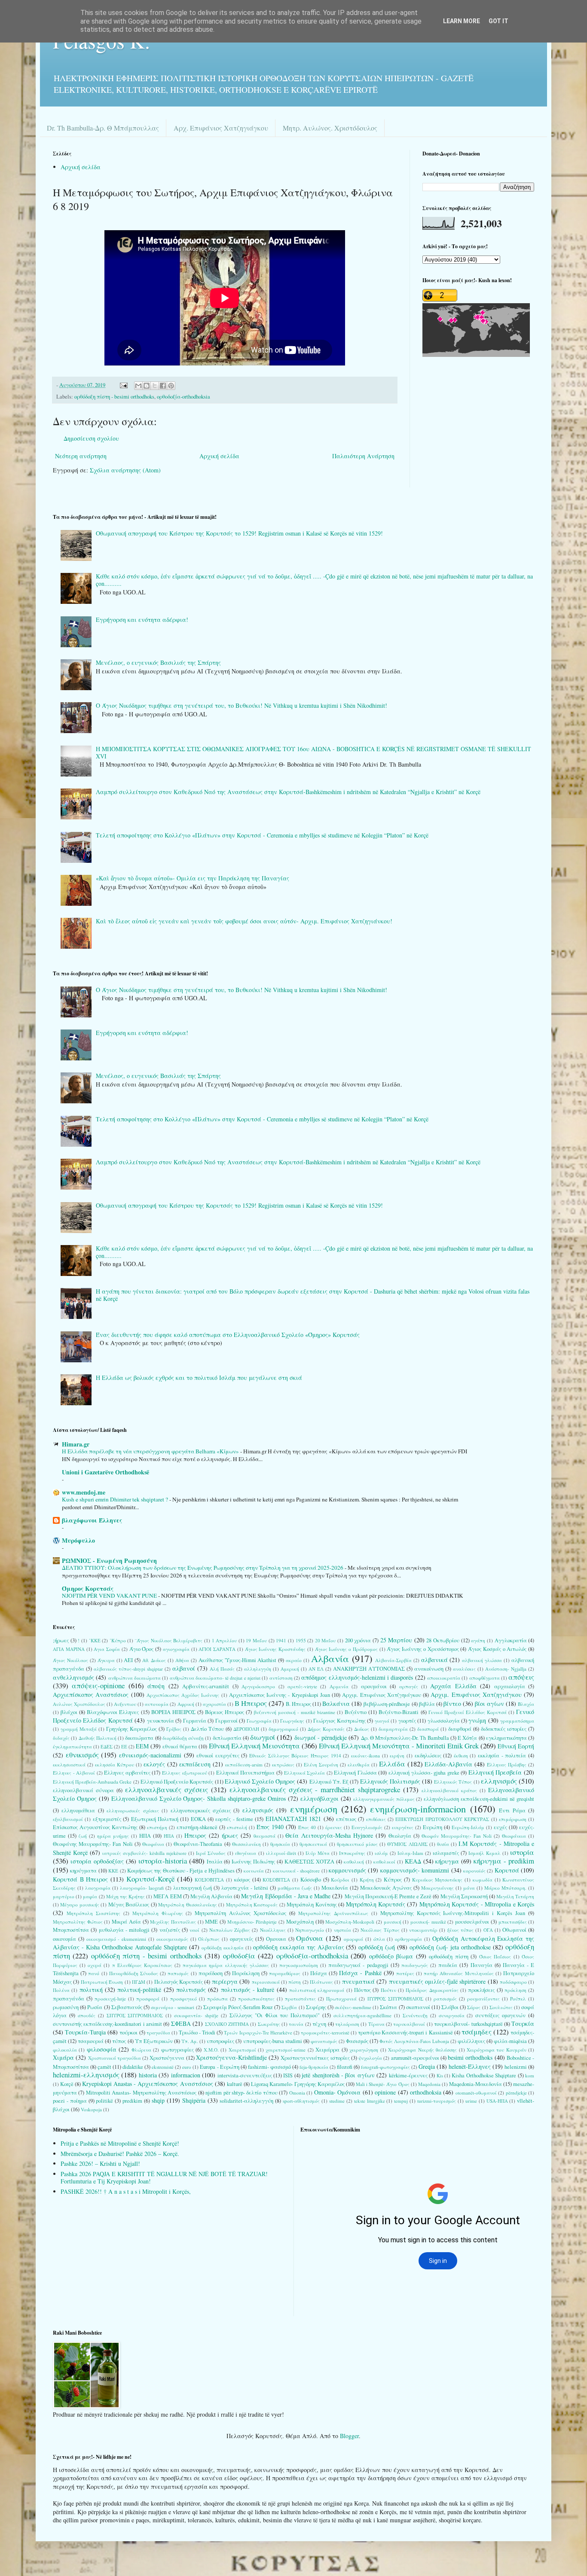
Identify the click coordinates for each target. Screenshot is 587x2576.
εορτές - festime (234, 1819)
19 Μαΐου (256, 1640)
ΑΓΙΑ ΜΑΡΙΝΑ (69, 1649)
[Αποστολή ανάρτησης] (123, 385)
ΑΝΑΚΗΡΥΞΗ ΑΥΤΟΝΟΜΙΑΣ (369, 1669)
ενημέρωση (314, 1809)
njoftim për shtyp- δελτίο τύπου (242, 2093)
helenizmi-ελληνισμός (86, 2075)
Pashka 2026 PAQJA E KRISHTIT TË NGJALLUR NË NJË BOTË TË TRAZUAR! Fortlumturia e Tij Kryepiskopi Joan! (164, 2177)
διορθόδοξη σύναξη (183, 1738)
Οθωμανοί (514, 1930)
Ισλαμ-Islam (410, 1853)
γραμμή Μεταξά (79, 1729)
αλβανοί (184, 1668)
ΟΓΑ (488, 1930)
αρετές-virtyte (302, 1686)
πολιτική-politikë (139, 1990)
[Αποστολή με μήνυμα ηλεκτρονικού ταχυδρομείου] (138, 386)
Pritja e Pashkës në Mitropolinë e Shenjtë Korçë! (120, 2143)
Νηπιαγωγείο (310, 1930)
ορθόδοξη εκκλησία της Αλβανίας (299, 1947)
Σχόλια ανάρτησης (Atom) (125, 470)
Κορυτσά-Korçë (150, 1879)
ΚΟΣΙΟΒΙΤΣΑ (209, 1880)
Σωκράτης (269, 2024)
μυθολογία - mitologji (124, 1930)
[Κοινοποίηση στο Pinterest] (171, 386)
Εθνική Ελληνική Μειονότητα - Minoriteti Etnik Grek (399, 1746)
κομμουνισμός (347, 1870)
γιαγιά (382, 1721)
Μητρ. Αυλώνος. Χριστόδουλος (330, 128)
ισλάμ (381, 1853)
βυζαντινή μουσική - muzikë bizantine (295, 1712)
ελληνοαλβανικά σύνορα (83, 1790)
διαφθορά (460, 1729)
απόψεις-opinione (98, 1685)
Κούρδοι (340, 1880)
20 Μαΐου (326, 1640)
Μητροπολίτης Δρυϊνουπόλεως (333, 1913)
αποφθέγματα (485, 1678)
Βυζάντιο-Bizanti (399, 1712)
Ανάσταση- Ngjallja (506, 1669)
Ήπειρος (195, 1835)
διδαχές (61, 1738)
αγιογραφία (176, 1649)
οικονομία (64, 1939)
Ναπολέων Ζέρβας (230, 1930)
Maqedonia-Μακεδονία (475, 2084)
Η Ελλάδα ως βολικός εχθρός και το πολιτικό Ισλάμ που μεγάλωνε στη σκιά (199, 1378)
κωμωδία (483, 1880)
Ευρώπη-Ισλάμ (468, 1827)
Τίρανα (376, 2024)
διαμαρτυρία (393, 1729)
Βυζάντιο (356, 1712)
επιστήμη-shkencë (197, 1827)
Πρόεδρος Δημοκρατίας (432, 1990)
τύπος (119, 2041)
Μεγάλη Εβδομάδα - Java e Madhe (286, 1896)
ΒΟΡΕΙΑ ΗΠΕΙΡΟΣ (173, 1712)
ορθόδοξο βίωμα (391, 1956)
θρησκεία (280, 1844)
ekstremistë (163, 2067)
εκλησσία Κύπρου (115, 1765)
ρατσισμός (445, 1999)
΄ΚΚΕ (95, 1640)
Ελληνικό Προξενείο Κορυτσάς (177, 1782)
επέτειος (346, 1819)
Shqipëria (194, 2100)
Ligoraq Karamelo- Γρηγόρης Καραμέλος (298, 2084)
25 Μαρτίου (396, 1640)
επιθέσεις (376, 1819)
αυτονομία (157, 1704)
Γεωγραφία (259, 1721)
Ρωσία (95, 2007)
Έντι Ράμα (512, 1810)
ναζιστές (170, 1930)
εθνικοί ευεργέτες (218, 1755)
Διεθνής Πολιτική (98, 1738)
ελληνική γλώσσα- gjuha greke (424, 1773)
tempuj (401, 2101)
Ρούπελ (518, 1999)
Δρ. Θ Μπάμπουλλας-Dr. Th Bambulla (405, 1738)
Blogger (349, 2436)
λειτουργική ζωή (193, 1888)
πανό (94, 1973)
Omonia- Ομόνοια (337, 2092)
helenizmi (516, 2067)
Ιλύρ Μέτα (318, 1853)
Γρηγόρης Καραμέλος (131, 1729)
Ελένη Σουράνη (321, 1765)
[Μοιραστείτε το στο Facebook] (163, 386)
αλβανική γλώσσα (482, 1660)
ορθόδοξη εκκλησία (223, 1947)
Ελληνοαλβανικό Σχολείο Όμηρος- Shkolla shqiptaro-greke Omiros (199, 1798)
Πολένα (61, 1990)
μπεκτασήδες (513, 1922)
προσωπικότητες (256, 1999)
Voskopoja (91, 2109)
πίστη (295, 1982)
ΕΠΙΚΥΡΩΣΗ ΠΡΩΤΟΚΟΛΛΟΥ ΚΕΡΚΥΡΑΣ (442, 1819)
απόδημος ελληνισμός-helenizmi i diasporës (357, 1677)
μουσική (393, 1922)
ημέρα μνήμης (113, 1836)
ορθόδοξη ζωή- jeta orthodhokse (450, 1947)
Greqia (427, 2066)
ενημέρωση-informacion (418, 1809)
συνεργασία (452, 2015)
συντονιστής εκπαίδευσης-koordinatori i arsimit (107, 2024)
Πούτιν (388, 1990)
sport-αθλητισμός (301, 2101)
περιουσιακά (266, 1982)
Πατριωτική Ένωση (102, 1982)
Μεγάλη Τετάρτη (515, 1896)
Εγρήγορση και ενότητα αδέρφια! (142, 620)
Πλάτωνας (321, 1982)
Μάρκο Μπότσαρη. (505, 1888)
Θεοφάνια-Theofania (198, 1844)
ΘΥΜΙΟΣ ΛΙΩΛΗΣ (407, 1844)
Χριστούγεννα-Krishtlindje (231, 2057)
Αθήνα (182, 1660)
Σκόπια (388, 2007)
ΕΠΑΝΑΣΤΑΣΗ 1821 (293, 1819)
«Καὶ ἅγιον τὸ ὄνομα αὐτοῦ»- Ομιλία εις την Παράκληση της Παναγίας (193, 878)
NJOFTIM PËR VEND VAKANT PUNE (110, 1596)
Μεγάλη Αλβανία (211, 1896)
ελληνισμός (499, 1781)
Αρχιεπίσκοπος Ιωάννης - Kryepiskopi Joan (280, 1695)
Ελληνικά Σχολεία (305, 1773)
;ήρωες (61, 1640)
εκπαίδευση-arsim (244, 1765)
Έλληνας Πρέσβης (507, 1765)
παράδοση (211, 1973)
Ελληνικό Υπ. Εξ (329, 1782)
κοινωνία (254, 1871)
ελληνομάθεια (78, 1810)
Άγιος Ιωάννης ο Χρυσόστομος (423, 1649)
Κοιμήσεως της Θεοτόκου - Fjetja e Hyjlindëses (181, 1871)
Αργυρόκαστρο (258, 1686)
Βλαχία (526, 1704)
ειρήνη (397, 1755)
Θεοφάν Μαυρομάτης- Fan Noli (457, 1836)
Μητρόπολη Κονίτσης (312, 1905)
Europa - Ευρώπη (219, 2067)
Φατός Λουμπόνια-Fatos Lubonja (414, 2041)
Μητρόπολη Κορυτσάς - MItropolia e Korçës (477, 1904)
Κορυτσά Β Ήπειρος (80, 1879)
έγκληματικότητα (72, 1746)
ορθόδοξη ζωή (377, 1947)
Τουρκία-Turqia (85, 2032)
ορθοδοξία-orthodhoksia (183, 397)
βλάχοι (69, 1712)
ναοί (194, 1930)
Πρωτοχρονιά (341, 1999)
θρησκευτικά (313, 1844)
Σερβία (289, 2007)
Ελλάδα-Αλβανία (448, 1764)
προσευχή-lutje (110, 1999)
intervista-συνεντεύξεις (245, 2075)
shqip (158, 2100)
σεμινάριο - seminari (173, 2007)
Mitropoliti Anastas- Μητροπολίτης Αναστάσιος (141, 2093)
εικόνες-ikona (365, 1755)
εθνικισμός (82, 1755)
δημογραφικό (283, 1729)
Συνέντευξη (415, 2015)
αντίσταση (281, 1678)
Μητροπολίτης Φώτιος (78, 1922)
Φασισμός (357, 2041)
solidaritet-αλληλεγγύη (246, 2101)
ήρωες (230, 1835)
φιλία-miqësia (510, 2041)
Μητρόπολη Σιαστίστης (93, 1913)
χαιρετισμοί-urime (286, 2050)
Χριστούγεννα (167, 2058)
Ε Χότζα (467, 1738)
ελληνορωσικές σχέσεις (133, 1810)
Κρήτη (367, 1880)
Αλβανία (330, 1658)
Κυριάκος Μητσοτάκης (437, 1880)
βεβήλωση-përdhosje (387, 1704)
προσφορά (148, 1999)
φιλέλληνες (471, 2041)
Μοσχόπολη (300, 1922)
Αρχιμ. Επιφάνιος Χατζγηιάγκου (382, 1695)
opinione (385, 2092)
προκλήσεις (481, 1990)
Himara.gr (76, 1444)
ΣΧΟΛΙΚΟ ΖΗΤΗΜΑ (227, 2024)
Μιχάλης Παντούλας (173, 1922)
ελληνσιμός (258, 1810)
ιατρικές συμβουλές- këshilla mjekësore (144, 1853)
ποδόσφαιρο (513, 1982)
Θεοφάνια (153, 1844)
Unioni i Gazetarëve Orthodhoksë (105, 1472)
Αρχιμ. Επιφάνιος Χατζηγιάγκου (476, 1694)
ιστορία (522, 1852)
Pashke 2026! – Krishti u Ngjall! (100, 2163)
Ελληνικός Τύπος (453, 1782)
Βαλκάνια (336, 1704)
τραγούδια (158, 2032)
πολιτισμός (191, 1990)
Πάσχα (319, 1973)
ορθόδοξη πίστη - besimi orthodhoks (114, 397)
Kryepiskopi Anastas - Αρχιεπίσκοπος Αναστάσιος (147, 2084)
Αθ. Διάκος (154, 1660)
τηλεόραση (347, 2024)
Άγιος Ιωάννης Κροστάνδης (275, 1649)
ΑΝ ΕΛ (316, 1669)
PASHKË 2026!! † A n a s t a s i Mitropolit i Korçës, (126, 2191)
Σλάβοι (450, 2007)
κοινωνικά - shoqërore (297, 1871)
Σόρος (474, 2007)
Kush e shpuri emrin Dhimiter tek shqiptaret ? (116, 1499)
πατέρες (405, 1973)
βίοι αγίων (489, 1704)
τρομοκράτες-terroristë (325, 2032)
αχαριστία (214, 1704)
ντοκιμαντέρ (423, 1930)
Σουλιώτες (501, 2007)
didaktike (133, 2067)
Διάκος (362, 1729)
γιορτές (407, 1721)
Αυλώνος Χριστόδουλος (79, 1704)
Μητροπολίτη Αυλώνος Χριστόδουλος (240, 1913)
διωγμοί (263, 1737)
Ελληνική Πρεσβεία (495, 1772)
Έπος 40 (307, 1827)
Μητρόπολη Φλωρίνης (158, 1913)
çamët (104, 2067)
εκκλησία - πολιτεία (502, 1755)
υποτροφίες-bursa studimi (273, 2041)
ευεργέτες (403, 1827)
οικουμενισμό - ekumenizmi (116, 1939)
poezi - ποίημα (70, 2101)
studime (337, 2101)
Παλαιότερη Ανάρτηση (363, 456)
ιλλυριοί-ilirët (281, 1853)
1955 (301, 1640)
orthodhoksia (426, 2092)
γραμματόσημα (517, 1721)
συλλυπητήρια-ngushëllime (362, 2015)
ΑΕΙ (128, 1660)
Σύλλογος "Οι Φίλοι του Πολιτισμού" (275, 2015)
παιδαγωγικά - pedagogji (358, 1965)
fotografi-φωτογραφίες (385, 2067)
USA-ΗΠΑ (497, 2101)
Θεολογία (400, 1836)
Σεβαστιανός (127, 2007)
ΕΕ (124, 1746)
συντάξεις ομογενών (500, 2015)
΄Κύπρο (118, 1640)
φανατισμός (324, 2041)
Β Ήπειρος (251, 1703)
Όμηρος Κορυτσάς (88, 1588)
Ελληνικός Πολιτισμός (390, 1781)
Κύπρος (393, 1880)
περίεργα (225, 1981)
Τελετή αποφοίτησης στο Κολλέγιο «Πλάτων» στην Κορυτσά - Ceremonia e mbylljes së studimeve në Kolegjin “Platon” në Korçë (262, 835)
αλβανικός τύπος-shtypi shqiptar (128, 1669)
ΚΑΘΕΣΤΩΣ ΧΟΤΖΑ (309, 1862)
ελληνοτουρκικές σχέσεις (201, 1810)
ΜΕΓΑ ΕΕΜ (167, 1896)
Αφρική (186, 1704)
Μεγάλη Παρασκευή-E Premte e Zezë (388, 1896)
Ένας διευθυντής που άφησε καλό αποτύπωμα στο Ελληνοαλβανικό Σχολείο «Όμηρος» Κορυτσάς (228, 1335)
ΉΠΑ (169, 1836)
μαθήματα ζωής (295, 1888)
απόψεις (521, 1677)
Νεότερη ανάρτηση (81, 456)
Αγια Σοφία (107, 1649)
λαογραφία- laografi (142, 1888)
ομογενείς (242, 1939)
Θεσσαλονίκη (246, 1844)
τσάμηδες (477, 2032)
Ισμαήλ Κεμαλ (485, 1853)
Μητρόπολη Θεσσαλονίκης (187, 1905)
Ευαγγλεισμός (367, 1827)
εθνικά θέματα (180, 1746)
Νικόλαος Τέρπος (380, 1930)
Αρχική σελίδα (81, 167)
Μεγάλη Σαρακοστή (464, 1896)
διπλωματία (227, 1738)
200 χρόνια (358, 1640)
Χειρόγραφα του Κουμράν (497, 2050)
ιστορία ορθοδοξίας (97, 1861)
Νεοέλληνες (273, 1930)
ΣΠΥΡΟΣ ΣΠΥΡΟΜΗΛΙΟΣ (135, 2015)
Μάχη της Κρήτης (125, 1896)
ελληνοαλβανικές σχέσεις (167, 1789)
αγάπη (478, 1640)
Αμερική (290, 1669)
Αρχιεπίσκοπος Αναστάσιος (91, 1694)
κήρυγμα (447, 1861)
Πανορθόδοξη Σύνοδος (134, 1973)
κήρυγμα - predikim (504, 1861)
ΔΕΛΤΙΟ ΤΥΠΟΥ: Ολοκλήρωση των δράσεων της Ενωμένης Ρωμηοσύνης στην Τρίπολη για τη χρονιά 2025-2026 (203, 1568)
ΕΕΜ (142, 1746)
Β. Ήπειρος (298, 1704)
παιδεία (448, 1965)
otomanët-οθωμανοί (476, 2093)
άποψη (156, 1686)
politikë (104, 2101)
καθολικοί (384, 1862)
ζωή (83, 1836)
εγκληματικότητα (506, 1738)
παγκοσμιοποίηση (299, 1965)
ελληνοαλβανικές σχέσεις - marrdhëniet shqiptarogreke (315, 1789)
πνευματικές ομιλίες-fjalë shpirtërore (437, 1981)
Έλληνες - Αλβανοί (74, 1773)
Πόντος (362, 1990)
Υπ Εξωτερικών (154, 2041)
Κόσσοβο (311, 1880)
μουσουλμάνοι (472, 1922)
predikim (132, 2101)
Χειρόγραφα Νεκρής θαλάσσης (422, 2050)
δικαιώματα (139, 1738)
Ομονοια (276, 1939)
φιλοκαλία (65, 2050)
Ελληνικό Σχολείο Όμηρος (260, 1781)
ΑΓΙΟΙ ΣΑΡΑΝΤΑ (217, 1649)
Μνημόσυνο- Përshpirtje (252, 1922)
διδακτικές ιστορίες (504, 1729)
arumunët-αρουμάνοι (415, 2058)
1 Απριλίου (225, 1640)
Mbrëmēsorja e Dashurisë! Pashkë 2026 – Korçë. (120, 2154)
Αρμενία (339, 1686)
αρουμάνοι (374, 1686)
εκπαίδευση (195, 1764)
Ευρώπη (433, 1827)
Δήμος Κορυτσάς (326, 1729)
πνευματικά (358, 1981)
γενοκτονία (161, 1721)
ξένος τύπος (460, 1930)
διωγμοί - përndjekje (321, 1737)
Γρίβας (174, 1729)
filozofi (345, 2067)
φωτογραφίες (177, 2050)
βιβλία (427, 1704)
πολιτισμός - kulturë (248, 1990)
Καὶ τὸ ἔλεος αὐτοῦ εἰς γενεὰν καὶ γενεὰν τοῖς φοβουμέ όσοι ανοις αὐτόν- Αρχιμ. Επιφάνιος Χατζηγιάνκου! (244, 921)
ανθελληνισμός (73, 1677)
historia (148, 2075)
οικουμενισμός (172, 1939)
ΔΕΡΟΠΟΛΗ (246, 1729)
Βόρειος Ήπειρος (225, 1712)
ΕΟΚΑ (198, 1819)
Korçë (67, 2084)
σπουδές (87, 2015)
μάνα (469, 1888)
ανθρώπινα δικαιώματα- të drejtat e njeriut (215, 1678)
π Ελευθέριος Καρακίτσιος (142, 1965)
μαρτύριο (64, 1896)
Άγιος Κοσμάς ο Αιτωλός (497, 1649)
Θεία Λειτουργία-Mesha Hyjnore (329, 1835)
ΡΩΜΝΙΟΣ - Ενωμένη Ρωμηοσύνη (109, 1561)
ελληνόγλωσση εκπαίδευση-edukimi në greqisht (479, 1799)
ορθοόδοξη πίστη (448, 1956)
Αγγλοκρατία (511, 1640)
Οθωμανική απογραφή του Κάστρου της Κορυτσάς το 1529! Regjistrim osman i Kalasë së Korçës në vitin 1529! (239, 533)
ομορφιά (353, 1939)
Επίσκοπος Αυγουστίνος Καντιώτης (95, 1827)
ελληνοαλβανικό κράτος (449, 1790)
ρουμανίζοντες (483, 1999)
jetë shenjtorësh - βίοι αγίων (338, 2075)
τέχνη (319, 2024)
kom (530, 2075)
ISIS (288, 2075)
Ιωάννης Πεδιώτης (253, 1862)
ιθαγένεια (246, 1853)
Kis (440, 2075)
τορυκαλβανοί (409, 2024)
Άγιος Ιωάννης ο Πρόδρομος (346, 1649)
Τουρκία (523, 2023)
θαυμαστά (264, 1836)
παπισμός (178, 1973)
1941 (281, 1640)
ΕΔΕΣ (107, 1746)
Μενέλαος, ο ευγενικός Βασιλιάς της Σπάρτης (158, 662)
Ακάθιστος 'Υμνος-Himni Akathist (238, 1660)
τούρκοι (128, 2032)
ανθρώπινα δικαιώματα (135, 1678)
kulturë (235, 2084)
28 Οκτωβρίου (443, 1640)
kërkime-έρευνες (408, 2075)
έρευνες (334, 1827)
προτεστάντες (300, 1999)
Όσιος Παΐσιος (495, 1956)
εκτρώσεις (283, 1765)
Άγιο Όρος (142, 1649)
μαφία (90, 1896)
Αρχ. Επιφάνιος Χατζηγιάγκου (221, 128)
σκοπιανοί (418, 2007)
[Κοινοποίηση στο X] (155, 386)
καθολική (354, 1862)
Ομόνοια (310, 1938)
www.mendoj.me (84, 1492)
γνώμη (477, 1720)
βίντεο (452, 1704)
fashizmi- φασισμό (269, 2067)
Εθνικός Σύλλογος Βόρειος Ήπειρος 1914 (295, 1755)
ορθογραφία (408, 1939)
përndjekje (516, 2093)
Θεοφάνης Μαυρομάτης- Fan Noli (93, 1844)
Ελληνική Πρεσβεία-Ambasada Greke (92, 1782)
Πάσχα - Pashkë (360, 1973)
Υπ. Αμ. (190, 2041)
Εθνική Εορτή (516, 1746)
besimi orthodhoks (470, 2057)
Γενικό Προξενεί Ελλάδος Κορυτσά (468, 1712)
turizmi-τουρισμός (437, 2101)
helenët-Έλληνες (470, 2066)
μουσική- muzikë (428, 1922)
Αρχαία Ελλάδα (453, 1686)
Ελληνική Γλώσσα (355, 1773)
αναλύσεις (464, 1669)
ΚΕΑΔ (413, 1861)
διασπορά (428, 1729)
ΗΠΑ (145, 1836)
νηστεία (342, 1930)
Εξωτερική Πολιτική (155, 1819)
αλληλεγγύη (258, 1669)
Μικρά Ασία (126, 1922)
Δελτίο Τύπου (207, 1729)
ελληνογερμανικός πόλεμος (384, 1799)
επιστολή (237, 1827)
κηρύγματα (83, 1871)
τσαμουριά (91, 2041)
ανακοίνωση (429, 1669)
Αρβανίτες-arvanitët (206, 1686)
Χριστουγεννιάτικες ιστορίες (315, 2058)
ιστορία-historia (163, 1861)
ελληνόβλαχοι (319, 1798)
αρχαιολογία (510, 1686)
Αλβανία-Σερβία (393, 1660)
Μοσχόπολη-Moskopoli (350, 1922)
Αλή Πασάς (222, 1669)
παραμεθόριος (285, 1973)
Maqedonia (429, 2084)
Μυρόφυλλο (78, 1540)
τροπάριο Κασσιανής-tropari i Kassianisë (405, 2032)
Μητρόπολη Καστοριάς (252, 1905)
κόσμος (242, 1880)
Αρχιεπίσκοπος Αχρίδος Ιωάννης (183, 1695)
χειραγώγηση (364, 2050)
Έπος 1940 (270, 1827)
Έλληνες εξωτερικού (185, 1773)
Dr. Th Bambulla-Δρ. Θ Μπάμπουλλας (103, 128)
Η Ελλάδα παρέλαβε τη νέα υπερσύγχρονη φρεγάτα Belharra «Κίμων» (151, 1451)
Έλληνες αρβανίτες (127, 1773)
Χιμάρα (63, 2057)
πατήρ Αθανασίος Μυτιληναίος (459, 1973)
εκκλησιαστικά (69, 1765)
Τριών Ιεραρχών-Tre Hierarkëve (258, 2032)
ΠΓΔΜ (139, 1982)
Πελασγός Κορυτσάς (179, 1982)
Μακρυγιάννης (437, 1888)
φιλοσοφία (102, 2049)
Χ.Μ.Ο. (211, 2050)
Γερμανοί (226, 1721)
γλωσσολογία (444, 1721)
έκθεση (461, 1755)
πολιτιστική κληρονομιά (317, 1990)
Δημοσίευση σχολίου (91, 438)
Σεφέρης (316, 2007)
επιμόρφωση (513, 1819)
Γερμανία (195, 1721)
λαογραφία (98, 1888)
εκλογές (154, 1764)
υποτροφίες (220, 2041)
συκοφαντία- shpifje (196, 2015)
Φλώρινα (141, 2050)
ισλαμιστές (446, 1853)
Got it (498, 21)
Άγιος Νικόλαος (70, 1660)
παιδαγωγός (415, 1965)
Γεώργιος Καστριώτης (339, 1721)
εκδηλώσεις (428, 1755)
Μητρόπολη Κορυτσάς (376, 1904)
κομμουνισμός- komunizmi (415, 1870)
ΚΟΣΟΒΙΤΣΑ (276, 1880)
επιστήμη (157, 1827)
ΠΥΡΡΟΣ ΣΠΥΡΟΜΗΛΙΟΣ (395, 1999)
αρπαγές (409, 1686)
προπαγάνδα (69, 1999)
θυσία (443, 1844)
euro (187, 2067)
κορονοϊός (474, 1871)
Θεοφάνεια (514, 1836)
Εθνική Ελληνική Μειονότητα (254, 1746)
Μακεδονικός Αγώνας (386, 1888)
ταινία (296, 2024)
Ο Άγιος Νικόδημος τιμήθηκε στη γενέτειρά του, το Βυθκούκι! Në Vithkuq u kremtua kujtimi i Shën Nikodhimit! (242, 705)
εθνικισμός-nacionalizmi (150, 1755)
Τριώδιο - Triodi (197, 2032)
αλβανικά (434, 1660)
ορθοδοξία (239, 1956)
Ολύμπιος (209, 1939)
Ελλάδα (392, 1764)
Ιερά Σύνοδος (211, 1853)
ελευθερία (359, 1765)
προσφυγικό (183, 1999)
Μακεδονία (335, 1888)
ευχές (500, 1827)
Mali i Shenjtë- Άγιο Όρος (382, 2084)
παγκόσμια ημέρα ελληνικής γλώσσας (226, 1965)
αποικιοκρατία (444, 1678)
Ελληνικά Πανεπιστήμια (246, 1773)
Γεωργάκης (292, 1721)
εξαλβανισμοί (68, 1819)
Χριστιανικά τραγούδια (115, 2058)
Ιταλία (215, 1862)
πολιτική (91, 1990)
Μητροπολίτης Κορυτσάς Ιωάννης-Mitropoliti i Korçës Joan (453, 1913)
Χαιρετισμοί (242, 2050)
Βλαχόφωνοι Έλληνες (113, 1712)
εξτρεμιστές (107, 1819)
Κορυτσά (507, 1870)
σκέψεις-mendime (353, 2007)
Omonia (297, 2093)
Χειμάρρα (327, 2050)
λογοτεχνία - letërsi (245, 1888)
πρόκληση (515, 1990)
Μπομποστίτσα (71, 1930)
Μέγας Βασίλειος (129, 1905)
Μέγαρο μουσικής (79, 1905)
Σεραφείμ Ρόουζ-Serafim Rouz (238, 2007)
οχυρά (95, 1965)
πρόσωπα (217, 1999)
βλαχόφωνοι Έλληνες (92, 1520)
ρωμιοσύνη (66, 2007)
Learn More (462, 21)
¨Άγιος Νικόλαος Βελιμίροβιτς (169, 1640)
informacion (186, 2075)
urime (471, 2101)
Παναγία (482, 1965)
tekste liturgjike (370, 2101)
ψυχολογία (370, 2058)
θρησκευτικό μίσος (357, 1844)
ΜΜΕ (211, 1922)
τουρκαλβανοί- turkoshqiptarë (468, 2024)
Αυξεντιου (125, 1704)
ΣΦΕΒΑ (181, 2023)
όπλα (379, 1939)
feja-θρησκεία (314, 2067)
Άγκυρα (106, 1660)
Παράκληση (246, 1973)
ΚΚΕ (113, 1871)
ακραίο (294, 1660)
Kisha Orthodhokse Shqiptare (484, 2075)
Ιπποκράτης (352, 1853)
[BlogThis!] (147, 386)
